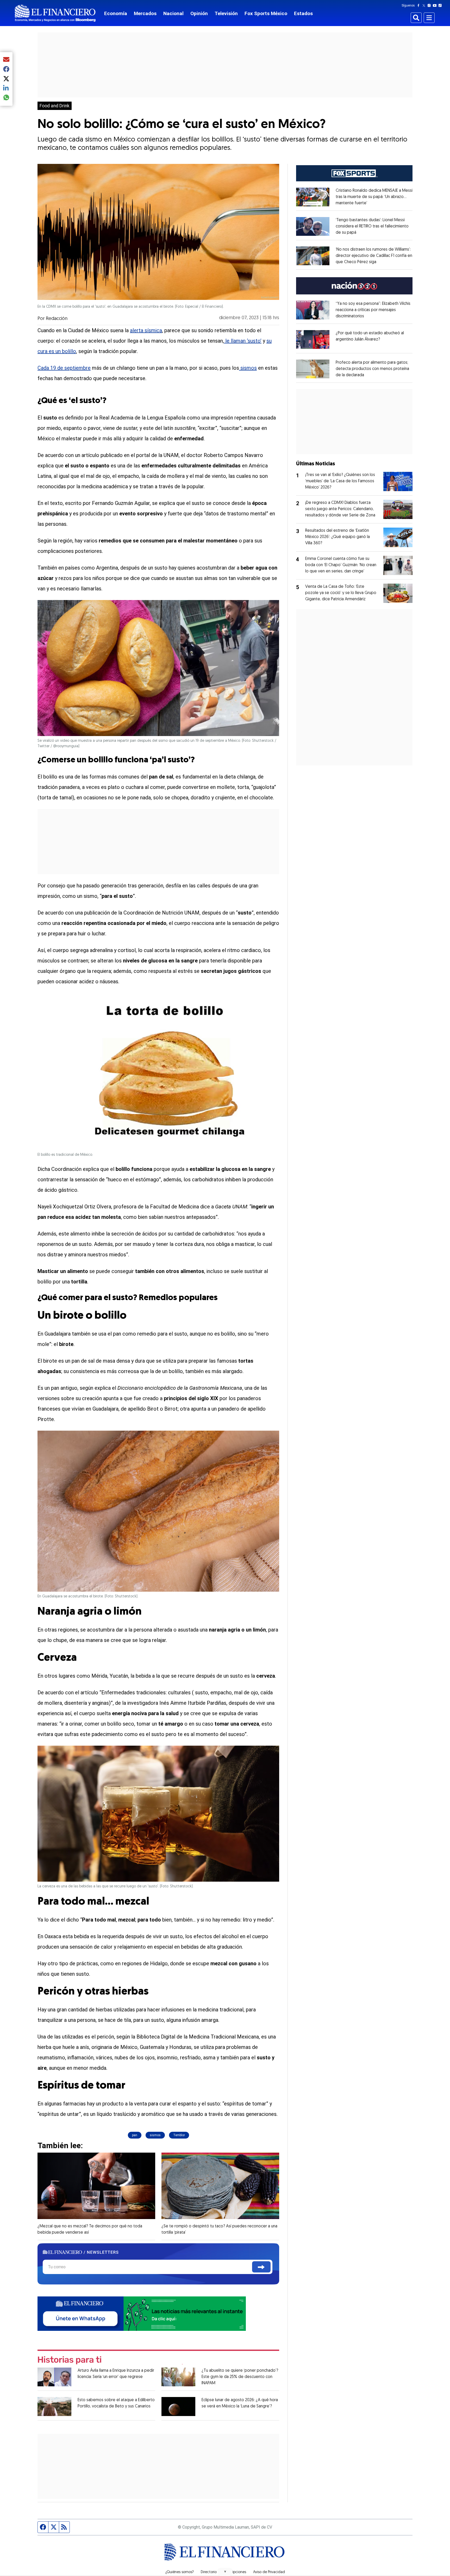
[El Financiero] (55, 13)
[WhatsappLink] (142, 2313)
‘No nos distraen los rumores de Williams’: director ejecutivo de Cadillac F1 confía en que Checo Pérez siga (374, 256)
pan (135, 2135)
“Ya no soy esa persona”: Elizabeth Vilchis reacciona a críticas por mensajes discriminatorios (373, 310)
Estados (303, 13)
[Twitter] (425, 5)
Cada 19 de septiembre (64, 368)
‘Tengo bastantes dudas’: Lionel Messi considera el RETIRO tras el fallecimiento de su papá (372, 226)
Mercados (145, 13)
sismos (248, 368)
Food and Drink (55, 106)
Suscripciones (235, 2572)
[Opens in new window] (313, 197)
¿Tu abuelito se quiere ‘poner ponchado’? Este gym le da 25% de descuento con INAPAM (240, 2377)
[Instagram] (430, 5)
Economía (116, 13)
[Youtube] (436, 5)
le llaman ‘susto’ (243, 341)
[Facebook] (420, 5)
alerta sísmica (146, 330)
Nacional (173, 13)
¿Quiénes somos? (180, 2572)
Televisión (226, 13)
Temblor (179, 2135)
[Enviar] (261, 2267)
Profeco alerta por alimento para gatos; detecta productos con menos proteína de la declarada (372, 369)
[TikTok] (441, 5)
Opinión (199, 13)
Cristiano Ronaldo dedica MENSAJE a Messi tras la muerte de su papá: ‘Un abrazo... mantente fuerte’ (374, 197)
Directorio (209, 2572)
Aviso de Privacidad (269, 2572)
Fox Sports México (266, 13)
